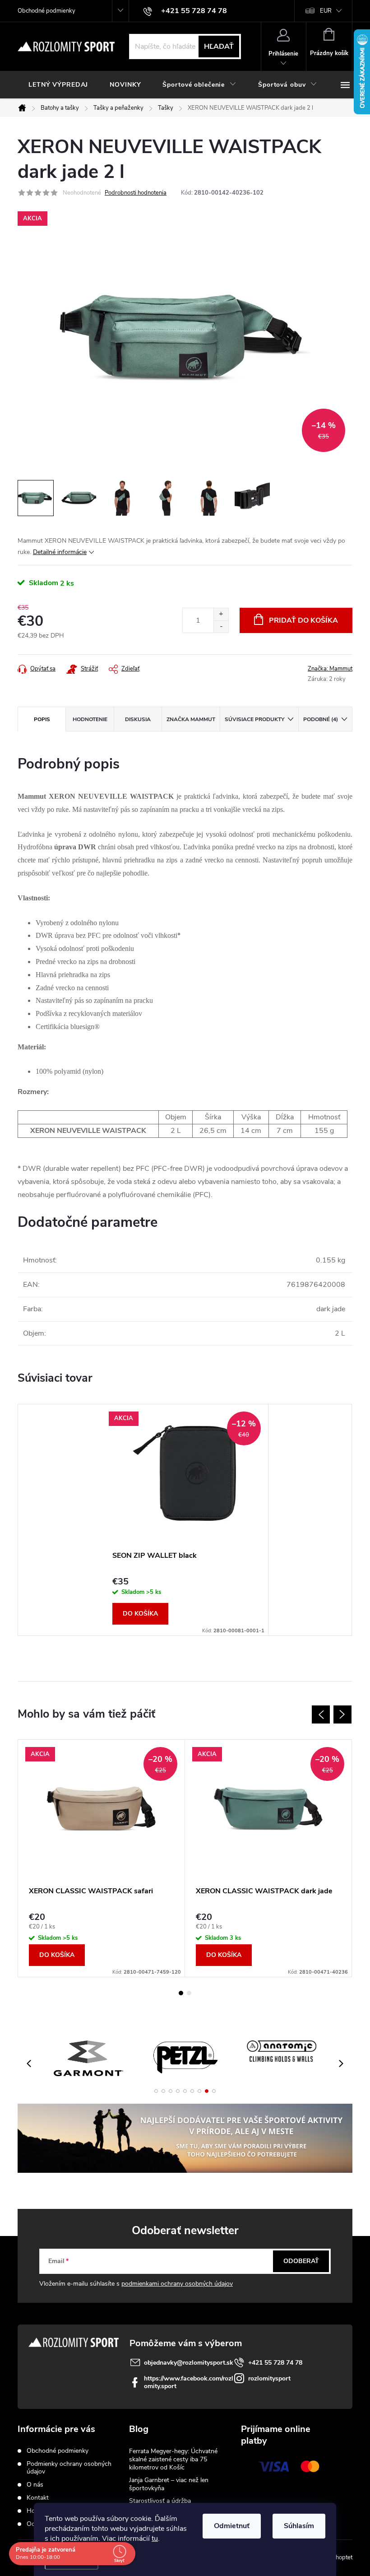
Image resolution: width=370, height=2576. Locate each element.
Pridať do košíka (303, 620)
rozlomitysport (269, 2378)
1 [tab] (181, 1993)
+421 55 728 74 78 (275, 2363)
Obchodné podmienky (46, 11)
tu (155, 2539)
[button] (156, 2091)
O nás (35, 2485)
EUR (326, 11)
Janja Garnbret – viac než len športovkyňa (169, 2484)
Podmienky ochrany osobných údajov (69, 2468)
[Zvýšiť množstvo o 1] (221, 614)
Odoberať (301, 2261)
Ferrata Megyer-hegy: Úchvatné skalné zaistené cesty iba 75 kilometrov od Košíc (173, 2459)
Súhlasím (299, 2526)
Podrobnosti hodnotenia (136, 193)
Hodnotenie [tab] (90, 719)
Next (342, 1714)
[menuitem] (58, 85)
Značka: (330, 669)
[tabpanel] (185, 1520)
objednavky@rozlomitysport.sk (189, 2363)
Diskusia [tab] (138, 719)
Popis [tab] (42, 719)
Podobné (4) (321, 719)
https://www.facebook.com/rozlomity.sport (189, 2382)
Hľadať (219, 47)
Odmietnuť (232, 2526)
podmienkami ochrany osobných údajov (177, 2284)
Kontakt (38, 2498)
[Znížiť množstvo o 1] (221, 627)
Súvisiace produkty (254, 719)
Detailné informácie (60, 552)
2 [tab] (189, 1993)
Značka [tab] (191, 719)
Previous (321, 1714)
